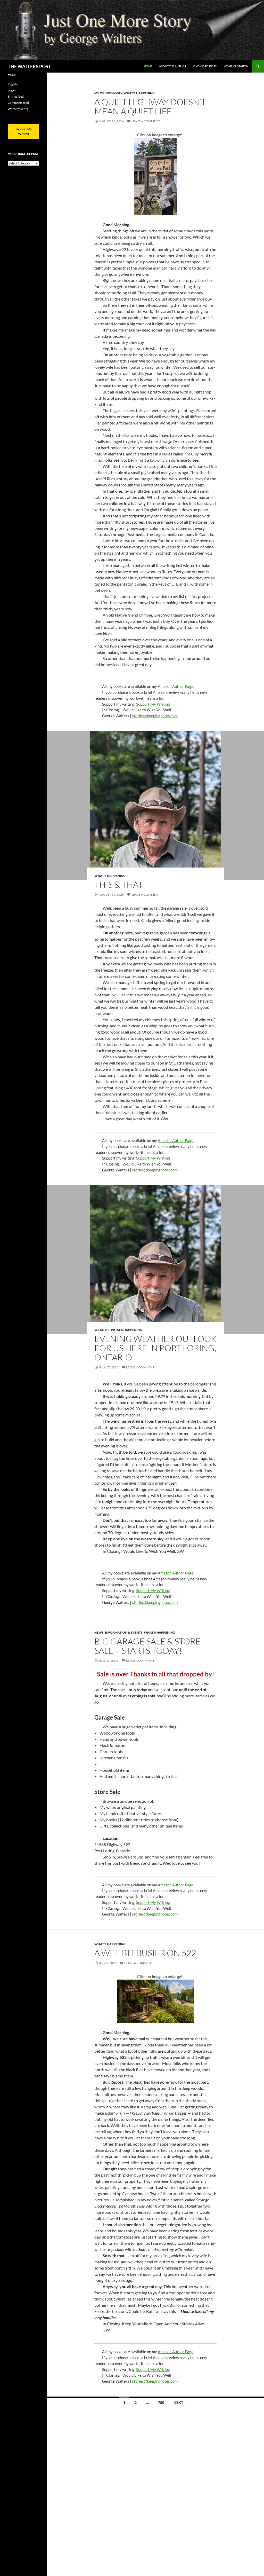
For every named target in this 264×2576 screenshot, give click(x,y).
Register (13, 84)
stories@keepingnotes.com (155, 716)
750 (161, 2402)
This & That (119, 884)
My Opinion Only (108, 93)
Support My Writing (153, 704)
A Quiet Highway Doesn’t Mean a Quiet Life (150, 107)
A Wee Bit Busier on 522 (145, 1953)
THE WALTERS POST (29, 66)
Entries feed (16, 96)
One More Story (205, 66)
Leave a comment (146, 121)
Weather (102, 1330)
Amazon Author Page (176, 686)
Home (148, 66)
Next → (180, 2402)
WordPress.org (18, 109)
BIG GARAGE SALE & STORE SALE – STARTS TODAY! (147, 1646)
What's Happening (139, 93)
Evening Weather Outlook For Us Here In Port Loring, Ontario (155, 1348)
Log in (12, 90)
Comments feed (18, 103)
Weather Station (236, 66)
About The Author (173, 66)
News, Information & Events (118, 1632)
